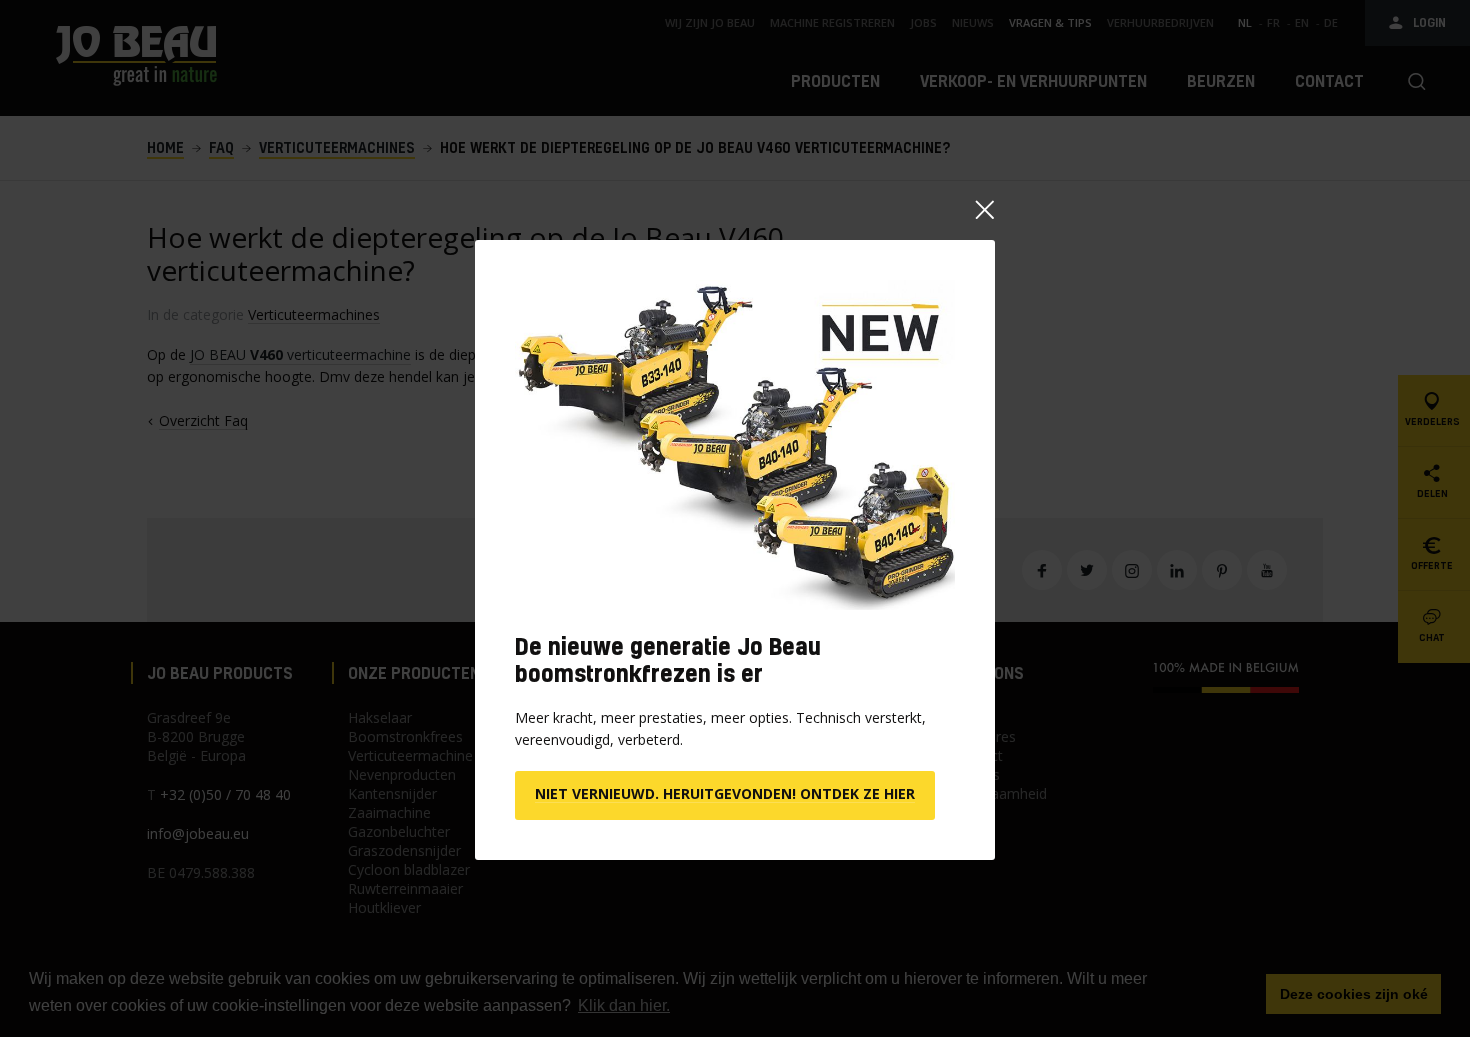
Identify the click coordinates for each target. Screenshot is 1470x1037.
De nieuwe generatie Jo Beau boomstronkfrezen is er (668, 659)
